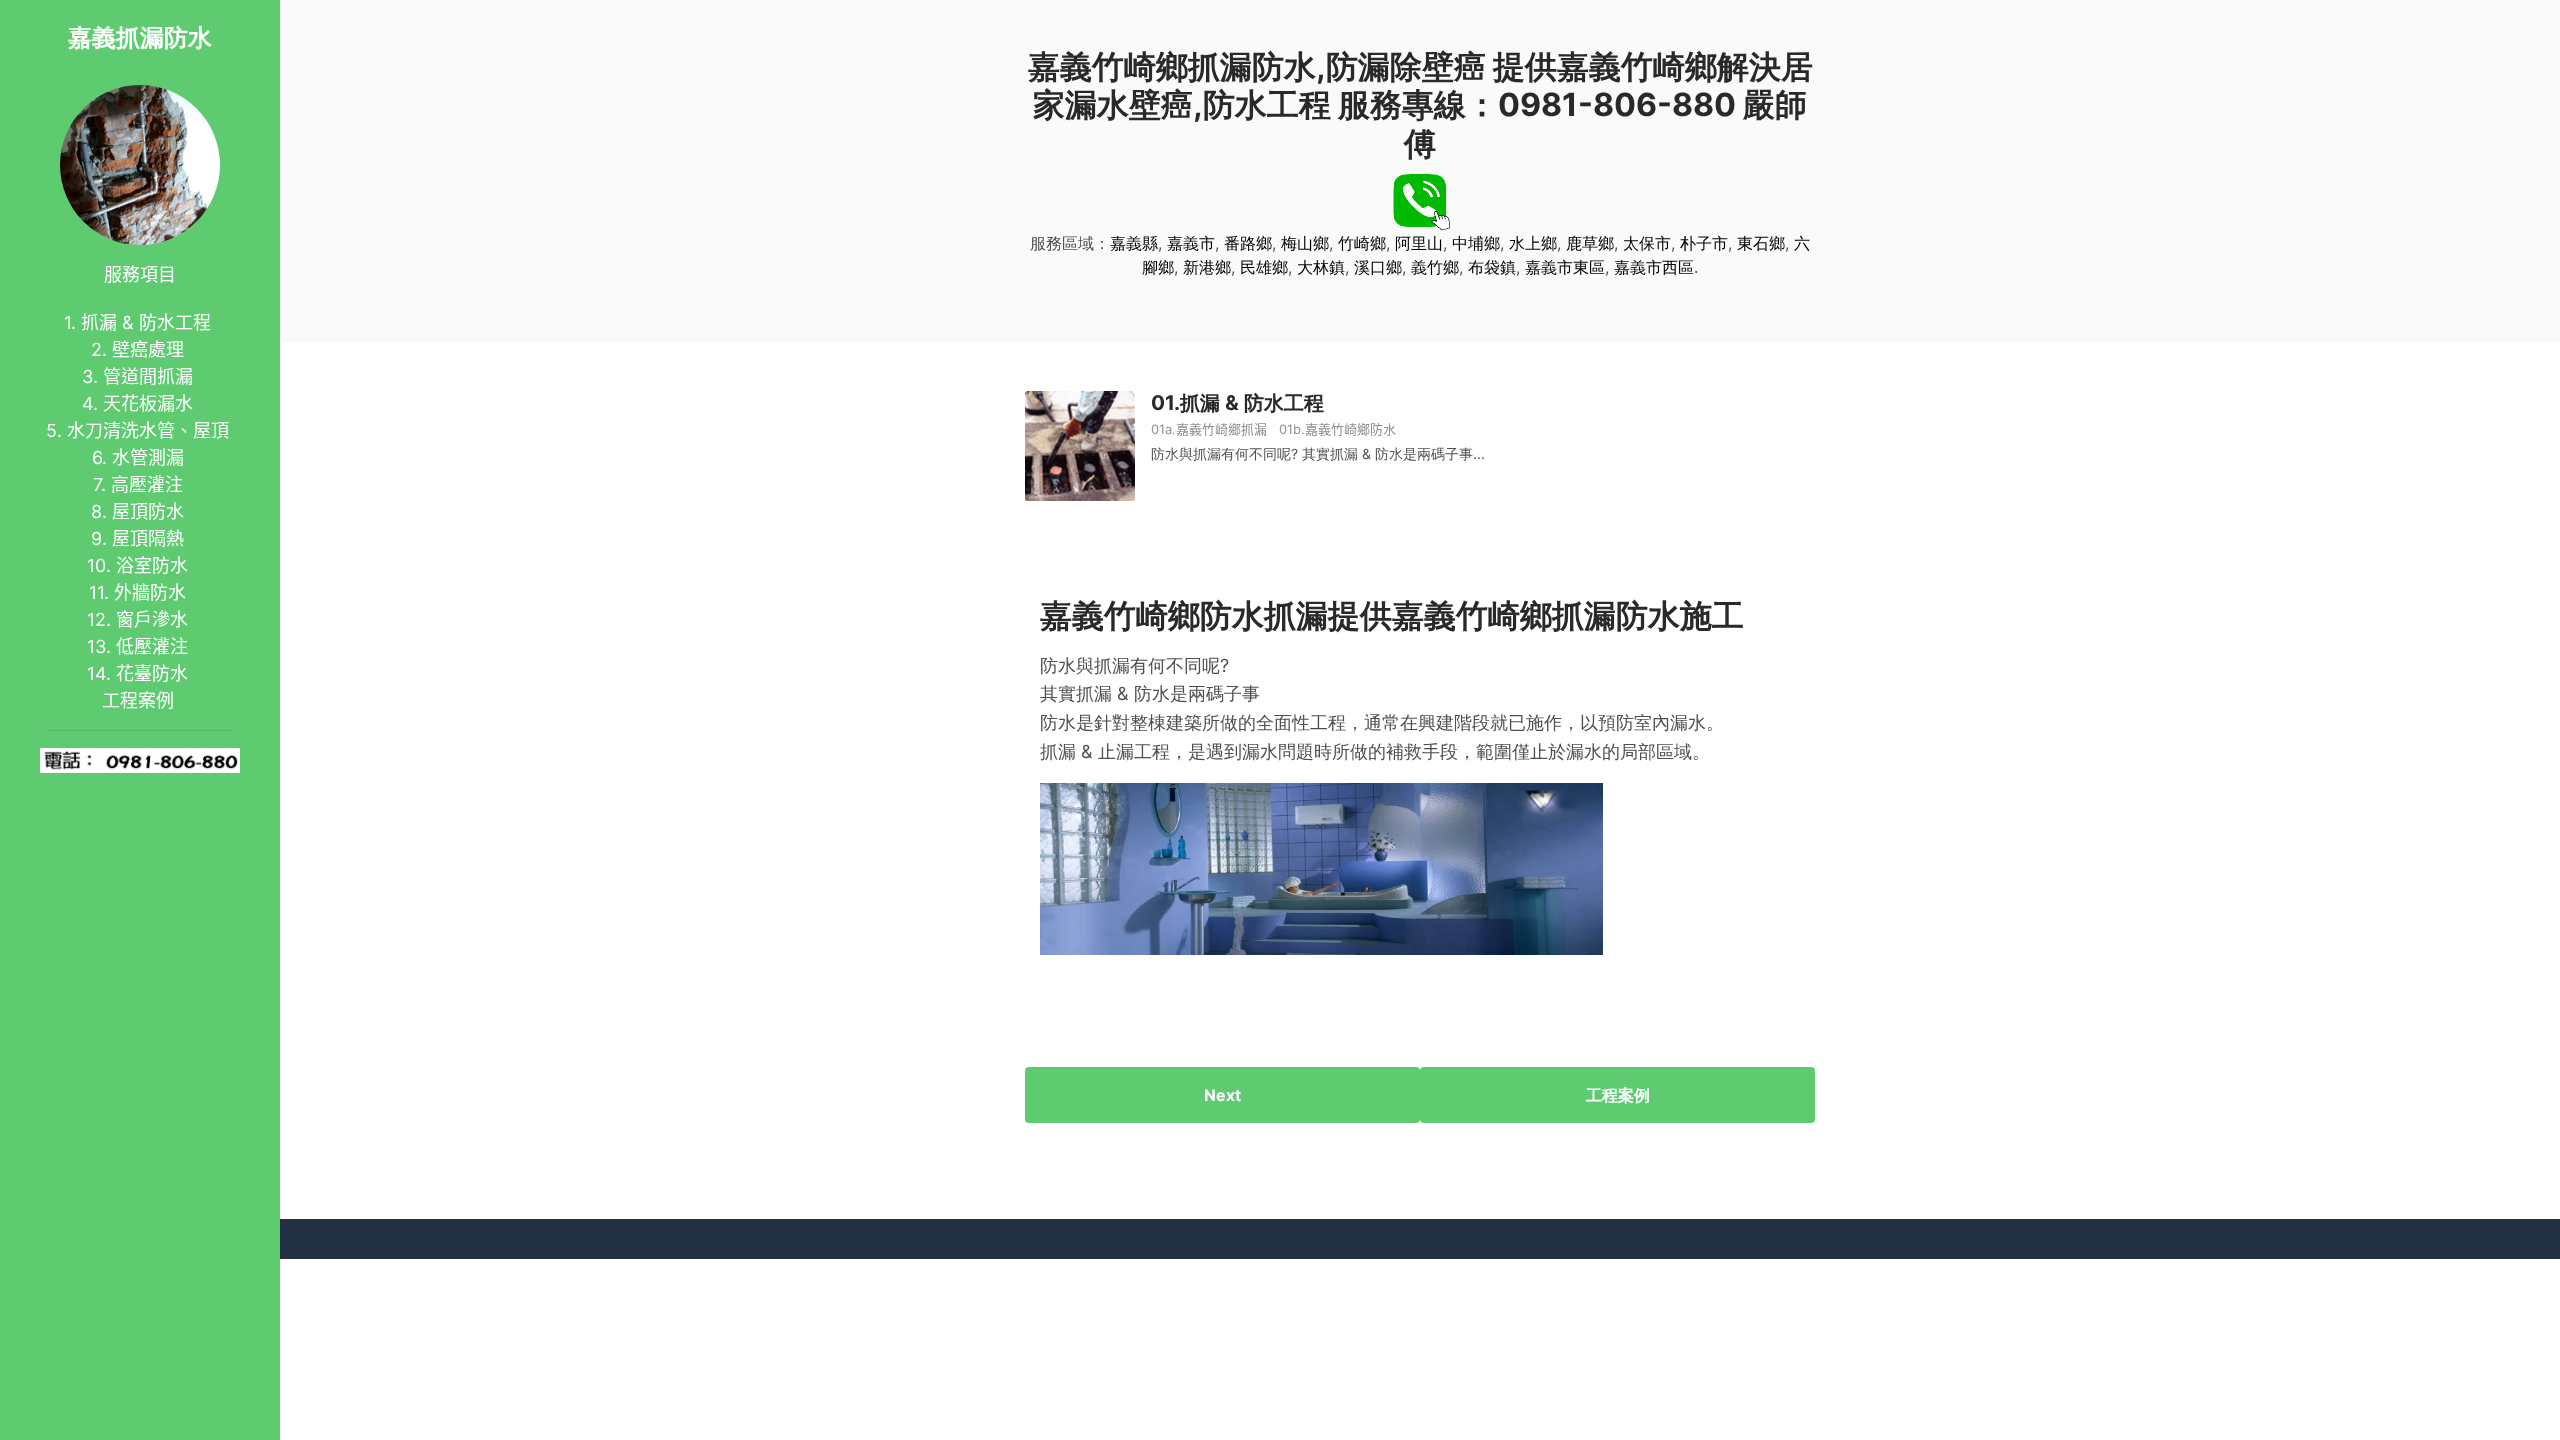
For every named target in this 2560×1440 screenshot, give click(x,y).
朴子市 (1704, 243)
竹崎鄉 (1362, 243)
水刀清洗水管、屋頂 (148, 430)
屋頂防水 (148, 511)
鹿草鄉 (1590, 243)
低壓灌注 (152, 646)
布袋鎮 (1492, 267)
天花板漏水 (148, 403)
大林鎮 (1321, 267)
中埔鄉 (1476, 243)
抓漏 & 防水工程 (146, 322)
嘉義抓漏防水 (140, 37)
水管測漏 (148, 457)
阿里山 (1419, 243)
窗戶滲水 (152, 619)
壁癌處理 (148, 349)
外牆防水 (150, 592)
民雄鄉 (1264, 267)
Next (1222, 1095)
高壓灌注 (147, 484)
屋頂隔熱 (148, 538)
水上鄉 (1533, 243)
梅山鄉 (1305, 243)
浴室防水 (152, 565)
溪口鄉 (1378, 267)
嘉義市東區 (1565, 267)
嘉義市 (1191, 243)
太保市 (1647, 243)
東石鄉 (1761, 243)
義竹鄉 (1435, 267)
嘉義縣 (1134, 243)
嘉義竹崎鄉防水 (1350, 429)
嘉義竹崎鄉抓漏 (1221, 429)
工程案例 (138, 700)
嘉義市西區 (1654, 267)
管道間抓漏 (148, 376)
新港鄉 (1207, 267)
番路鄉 (1248, 243)
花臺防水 (152, 673)
